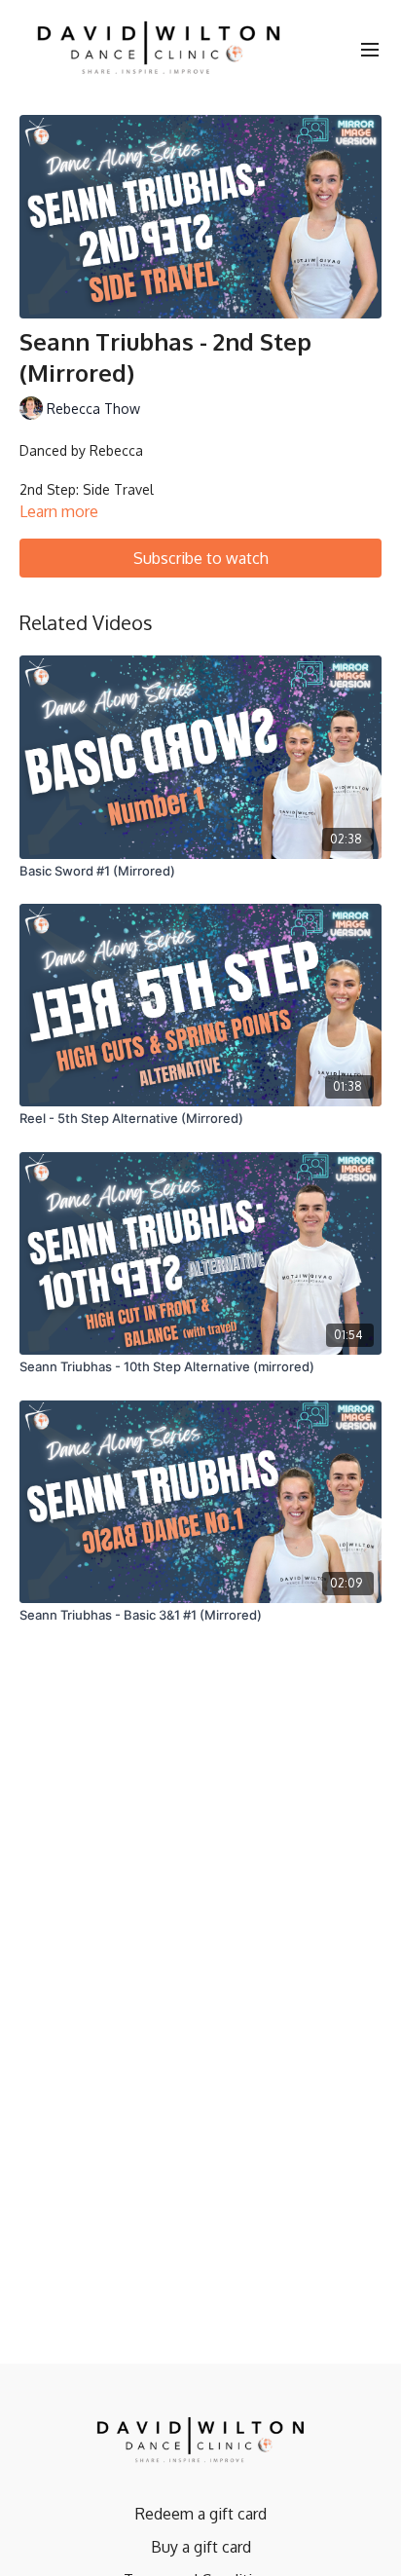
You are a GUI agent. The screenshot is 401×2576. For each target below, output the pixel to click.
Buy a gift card (201, 2547)
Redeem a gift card (201, 2514)
